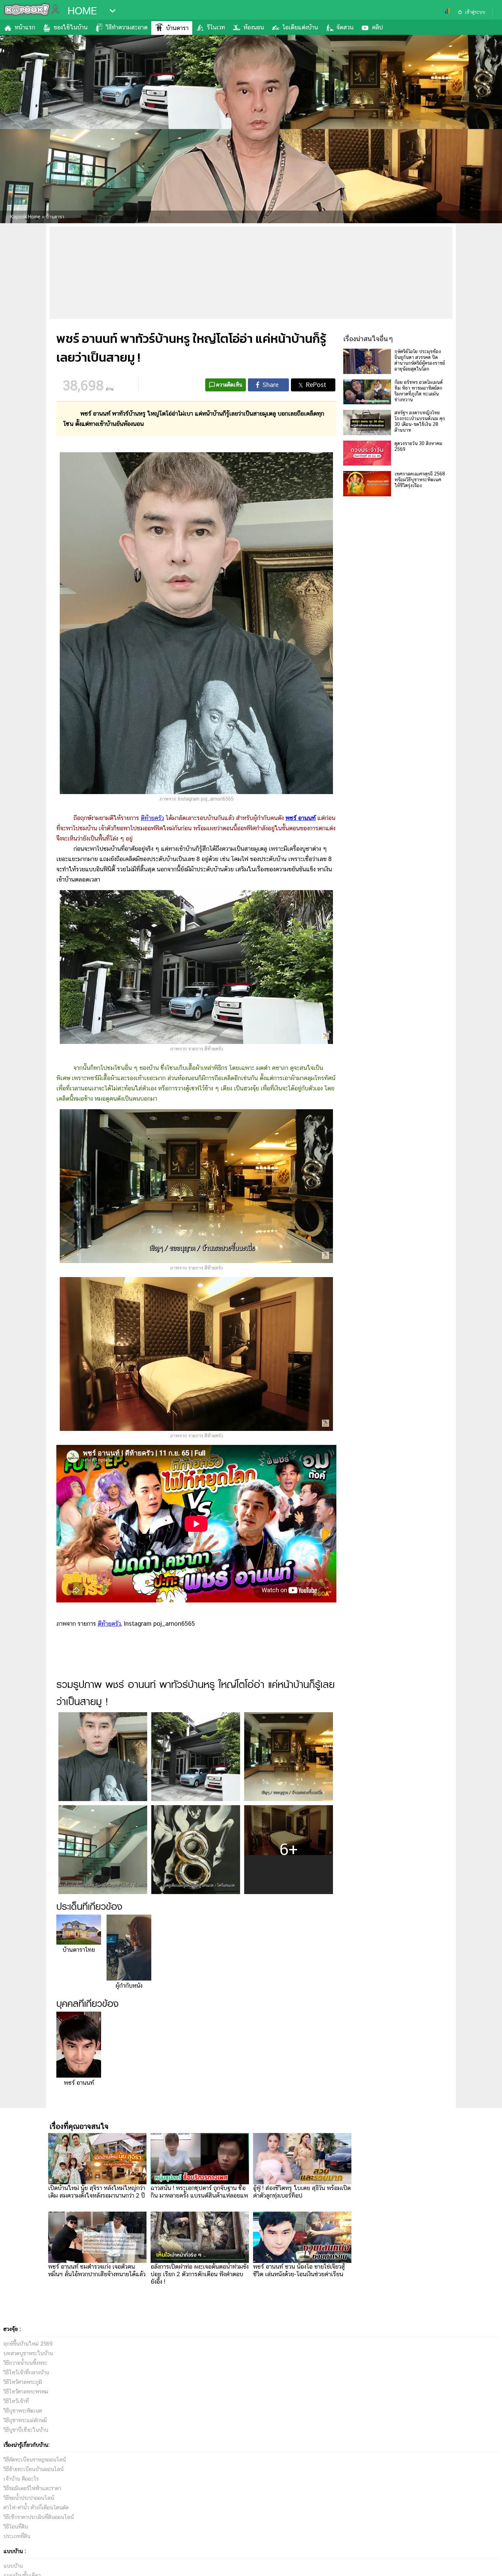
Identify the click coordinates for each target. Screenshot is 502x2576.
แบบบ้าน (13, 2566)
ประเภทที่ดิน (17, 2536)
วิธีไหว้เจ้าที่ (16, 2401)
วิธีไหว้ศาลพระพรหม (26, 2392)
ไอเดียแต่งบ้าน (300, 27)
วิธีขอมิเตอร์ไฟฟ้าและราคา (32, 2488)
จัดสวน (345, 27)
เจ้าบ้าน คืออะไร (21, 2479)
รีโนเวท (216, 27)
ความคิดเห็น (229, 385)
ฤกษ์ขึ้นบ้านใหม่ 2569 (28, 2344)
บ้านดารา (177, 28)
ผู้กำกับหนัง (129, 1985)
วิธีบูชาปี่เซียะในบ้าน (26, 2430)
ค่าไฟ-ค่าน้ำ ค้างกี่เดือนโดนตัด (36, 2507)
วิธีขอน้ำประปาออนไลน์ (29, 2498)
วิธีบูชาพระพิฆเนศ (23, 2411)
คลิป (377, 27)
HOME (82, 11)
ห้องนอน (254, 27)
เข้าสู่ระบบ (475, 12)
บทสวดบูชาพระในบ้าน (28, 2353)
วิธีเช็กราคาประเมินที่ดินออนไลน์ (39, 2517)
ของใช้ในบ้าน (71, 27)
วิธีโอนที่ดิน (16, 2527)
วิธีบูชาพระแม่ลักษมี (25, 2420)
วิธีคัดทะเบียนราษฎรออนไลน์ (35, 2460)
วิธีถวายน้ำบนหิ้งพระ (25, 2363)
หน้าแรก (25, 27)
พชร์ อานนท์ (79, 2083)
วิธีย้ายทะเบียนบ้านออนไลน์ (33, 2469)
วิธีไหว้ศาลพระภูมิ (23, 2382)
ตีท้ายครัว (152, 818)
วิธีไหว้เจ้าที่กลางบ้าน (26, 2372)
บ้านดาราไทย (79, 1950)
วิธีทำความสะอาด (127, 27)
